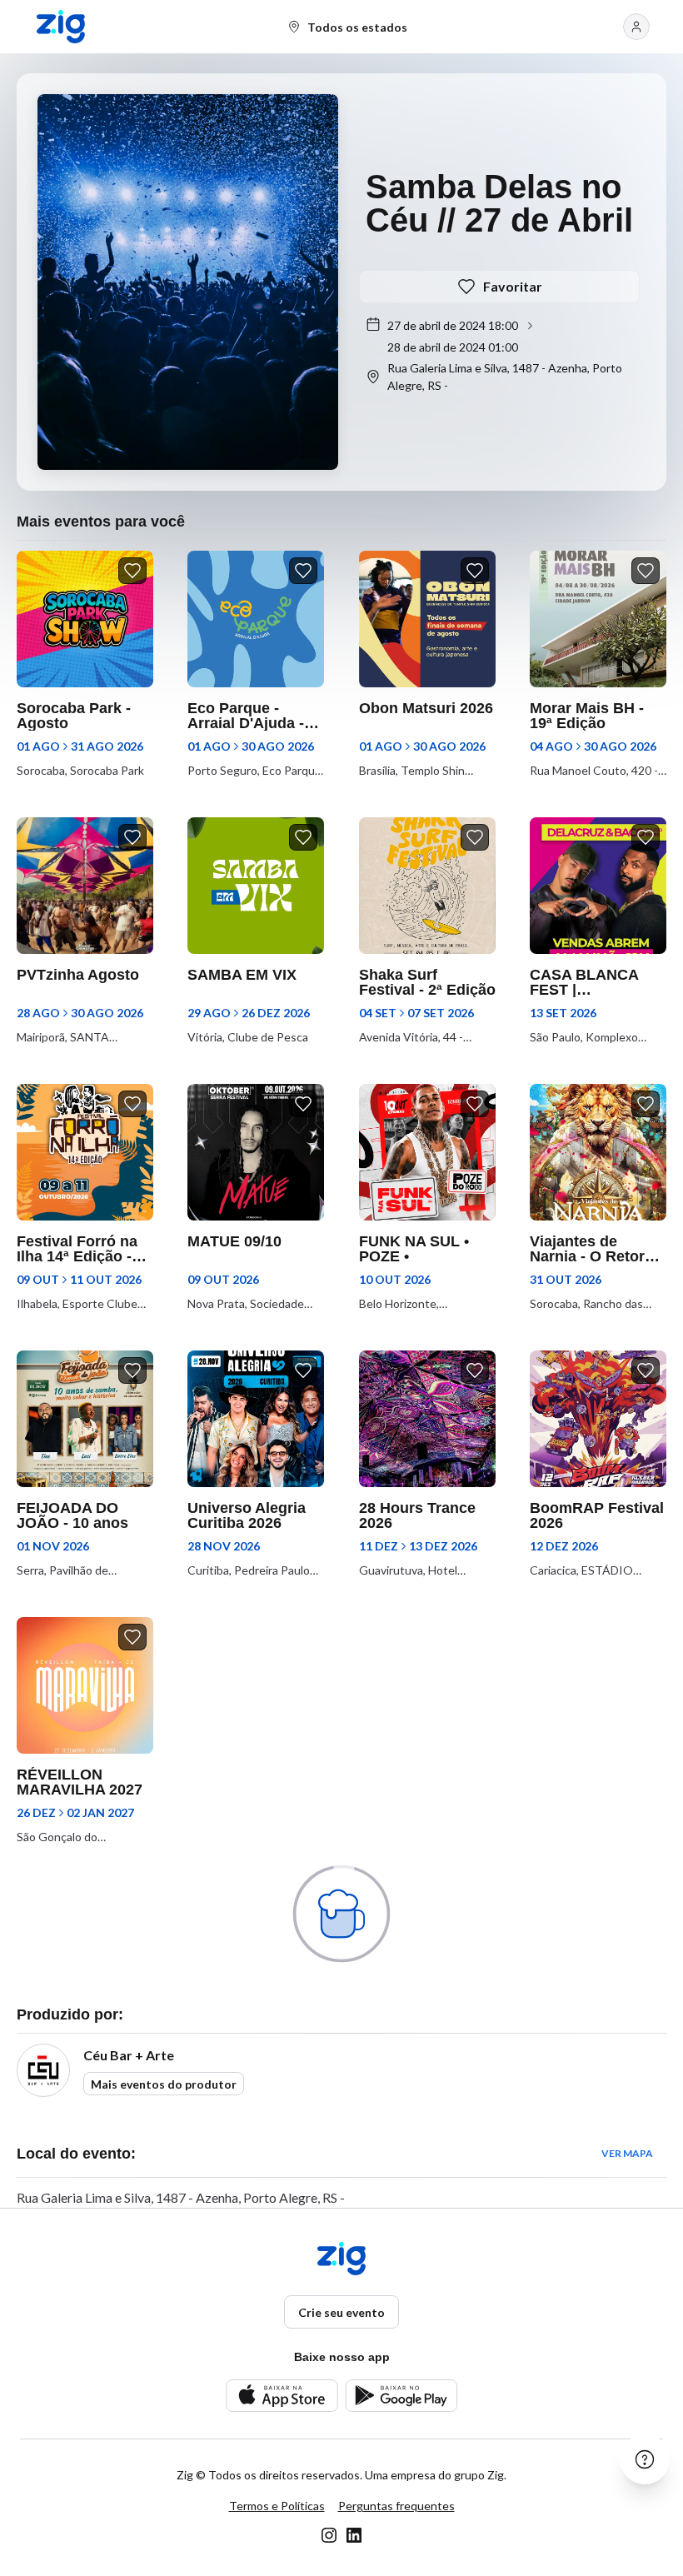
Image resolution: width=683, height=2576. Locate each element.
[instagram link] (329, 2535)
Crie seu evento (341, 2312)
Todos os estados (357, 27)
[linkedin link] (354, 2535)
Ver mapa (627, 2153)
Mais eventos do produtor (164, 2084)
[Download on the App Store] (282, 2396)
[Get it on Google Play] (401, 2396)
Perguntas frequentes (396, 2506)
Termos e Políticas (277, 2506)
